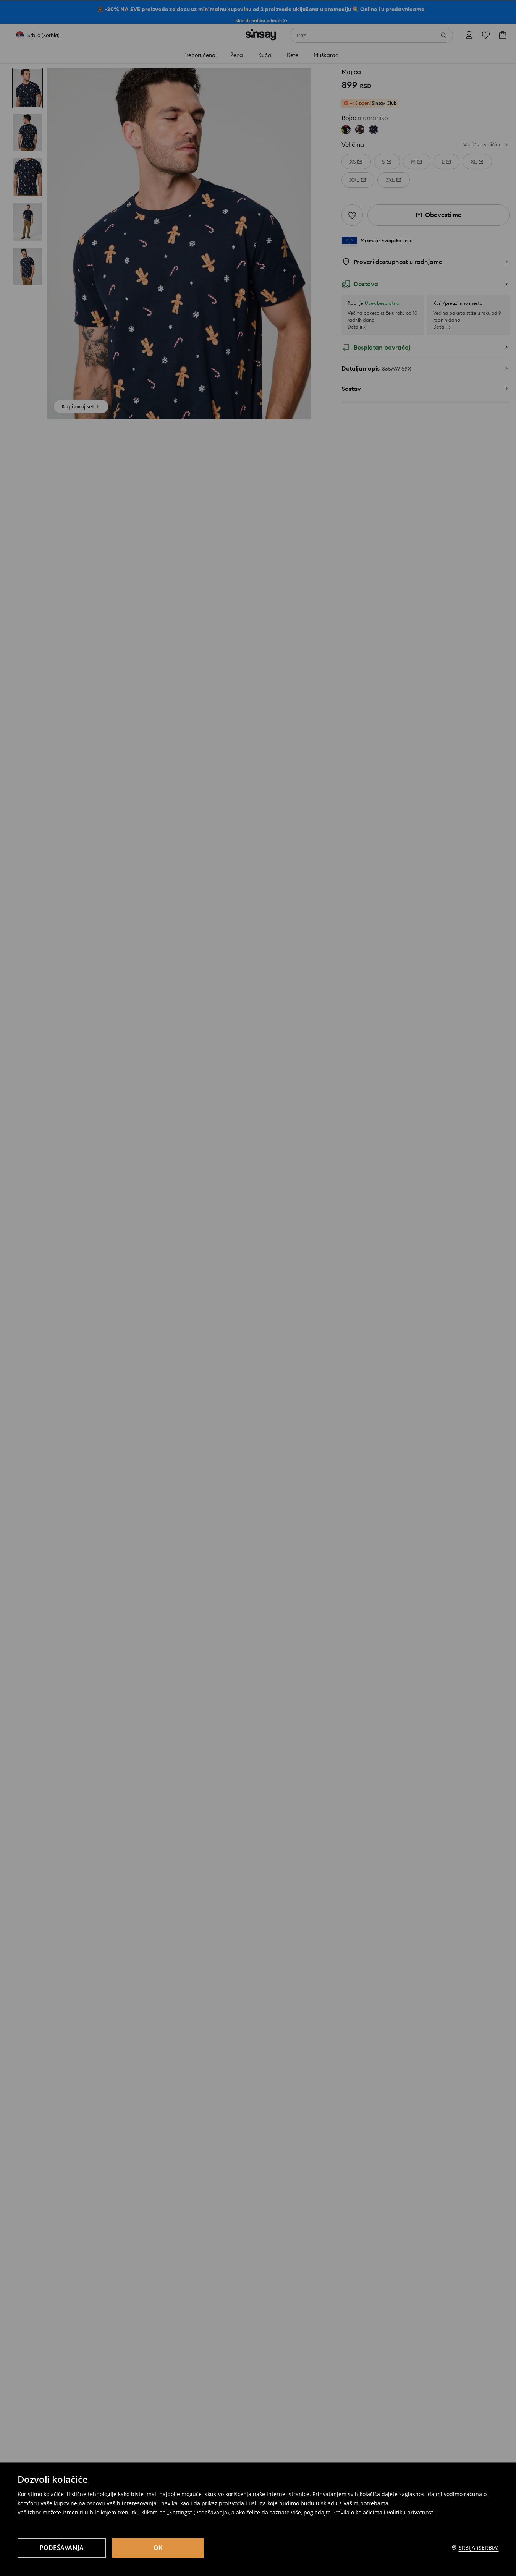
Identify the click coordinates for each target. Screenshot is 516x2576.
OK (158, 2548)
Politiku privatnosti (411, 2512)
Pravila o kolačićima (357, 2512)
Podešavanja (62, 2548)
